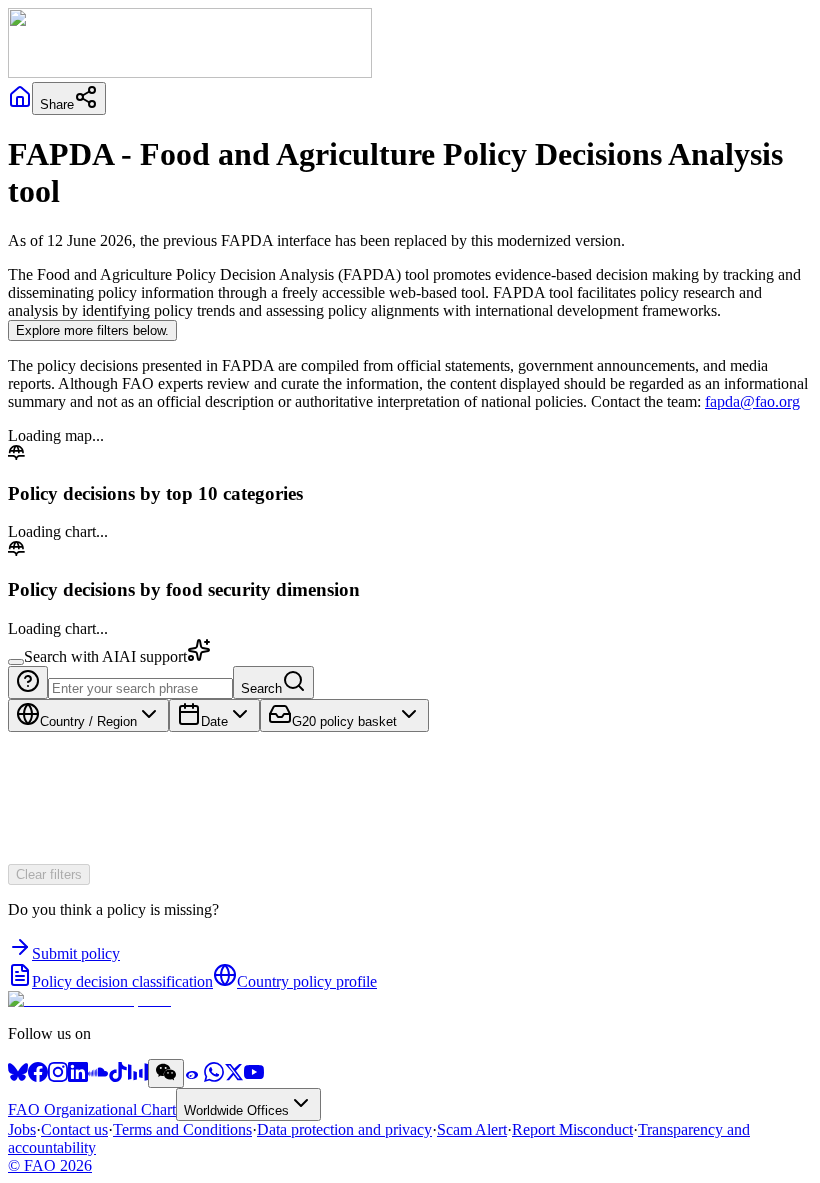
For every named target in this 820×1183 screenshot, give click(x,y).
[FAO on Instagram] (58, 1076)
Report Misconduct (572, 1129)
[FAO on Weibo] (194, 1076)
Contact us (74, 1129)
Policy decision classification (122, 981)
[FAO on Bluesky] (18, 1076)
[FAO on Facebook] (38, 1076)
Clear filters (49, 874)
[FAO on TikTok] (118, 1076)
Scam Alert (472, 1129)
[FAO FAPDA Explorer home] (89, 999)
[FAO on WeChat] (166, 1073)
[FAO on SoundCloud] (98, 1076)
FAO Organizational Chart (92, 1109)
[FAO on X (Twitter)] (234, 1076)
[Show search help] (28, 682)
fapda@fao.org (752, 401)
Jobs (22, 1129)
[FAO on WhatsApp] (214, 1076)
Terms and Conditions (182, 1129)
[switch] (16, 662)
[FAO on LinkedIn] (78, 1076)
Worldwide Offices (236, 1110)
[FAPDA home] (20, 103)
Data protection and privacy (344, 1129)
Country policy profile (307, 981)
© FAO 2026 (50, 1165)
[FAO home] (190, 72)
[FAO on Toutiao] (138, 1076)
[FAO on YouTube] (254, 1076)
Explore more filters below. (92, 330)
